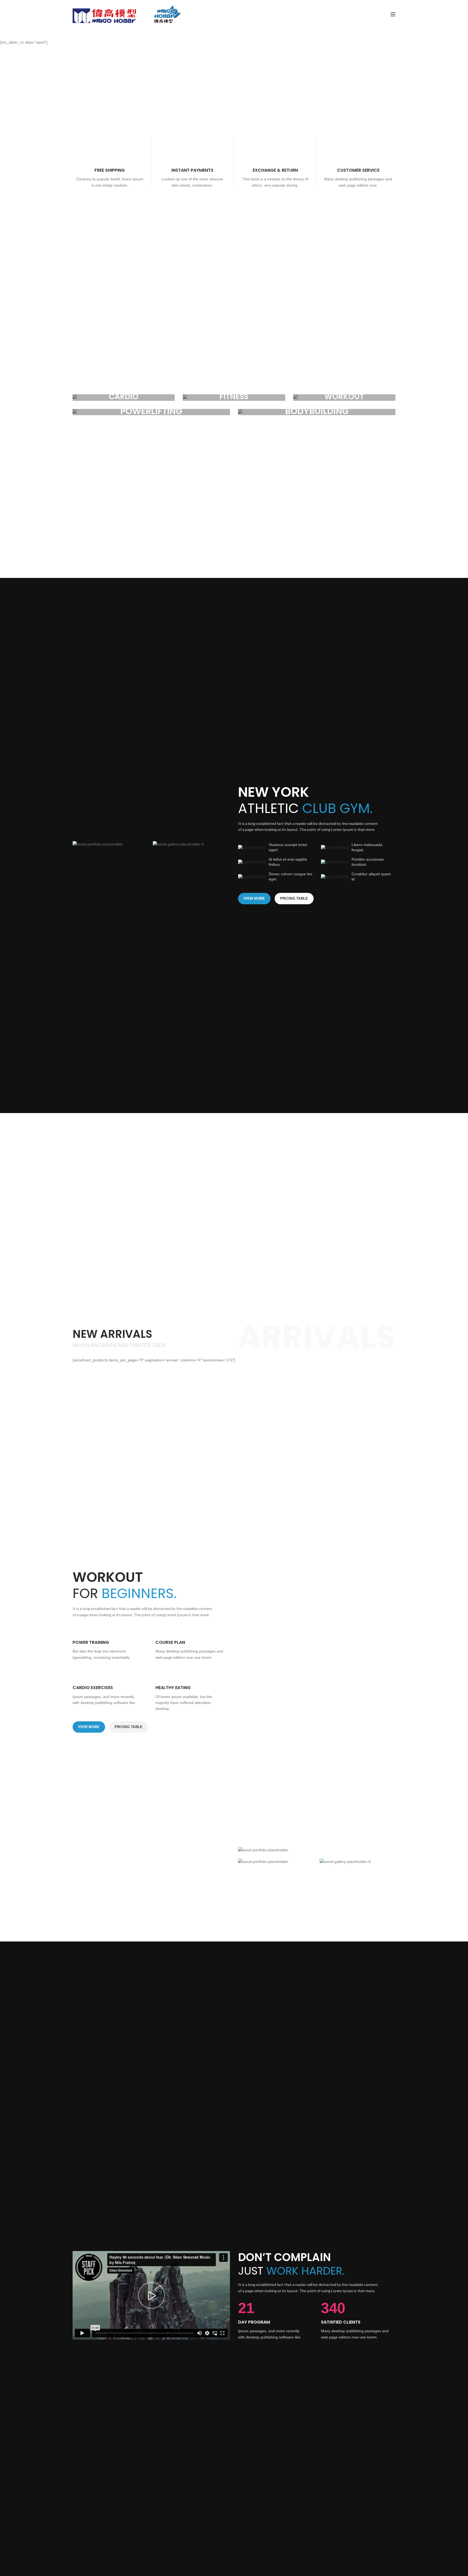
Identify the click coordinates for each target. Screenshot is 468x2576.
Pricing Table (294, 898)
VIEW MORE (254, 898)
